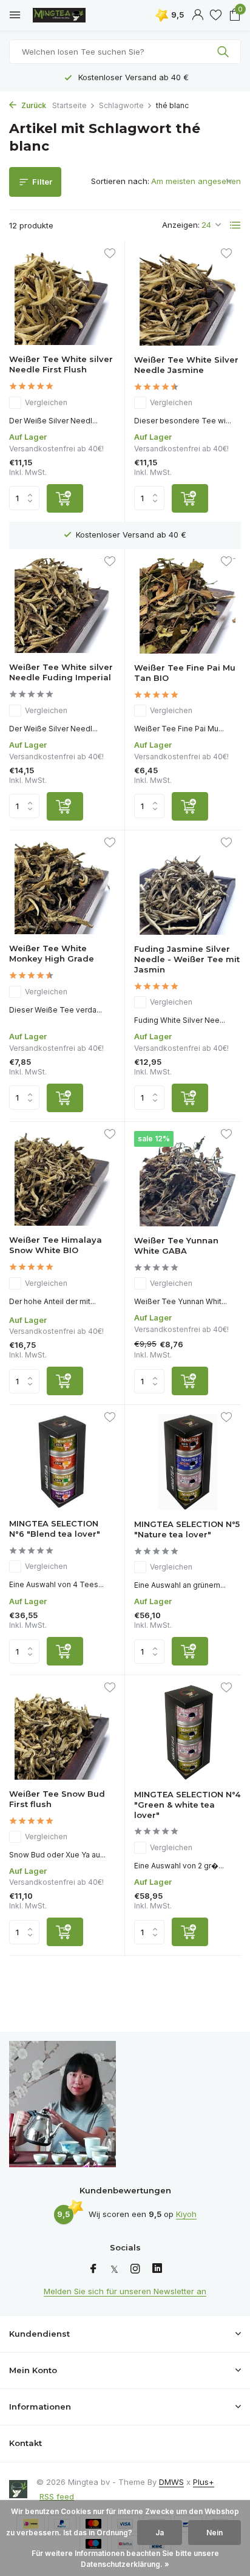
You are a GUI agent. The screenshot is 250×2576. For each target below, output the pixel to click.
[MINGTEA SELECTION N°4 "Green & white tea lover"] (187, 1732)
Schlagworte (121, 105)
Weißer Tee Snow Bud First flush (57, 1799)
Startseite (69, 105)
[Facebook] (93, 2269)
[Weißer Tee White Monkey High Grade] (62, 887)
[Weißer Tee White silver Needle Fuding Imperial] (62, 606)
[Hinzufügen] (65, 498)
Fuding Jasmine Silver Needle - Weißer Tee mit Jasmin (187, 959)
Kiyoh (186, 2214)
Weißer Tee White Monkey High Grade (52, 953)
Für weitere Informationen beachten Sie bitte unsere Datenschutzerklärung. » (125, 2559)
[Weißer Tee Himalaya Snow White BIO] (62, 1179)
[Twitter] (114, 2269)
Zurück (33, 105)
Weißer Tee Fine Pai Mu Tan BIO (185, 673)
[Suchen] (224, 52)
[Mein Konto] (198, 15)
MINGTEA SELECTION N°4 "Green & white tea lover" (187, 1805)
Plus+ (204, 2482)
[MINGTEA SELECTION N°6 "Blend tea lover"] (62, 1462)
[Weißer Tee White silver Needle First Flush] (62, 298)
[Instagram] (135, 2269)
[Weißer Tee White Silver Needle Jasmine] (187, 298)
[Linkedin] (157, 2269)
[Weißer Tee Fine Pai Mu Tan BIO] (187, 606)
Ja (160, 2533)
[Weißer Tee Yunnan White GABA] (187, 1179)
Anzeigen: (181, 225)
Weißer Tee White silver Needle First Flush (61, 364)
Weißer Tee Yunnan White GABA (176, 1245)
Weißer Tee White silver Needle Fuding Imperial (61, 672)
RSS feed (57, 2496)
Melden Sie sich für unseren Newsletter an (125, 2291)
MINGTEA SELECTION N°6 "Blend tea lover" (55, 1529)
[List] (235, 225)
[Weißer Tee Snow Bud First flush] (62, 1732)
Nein (215, 2533)
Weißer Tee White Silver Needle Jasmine (186, 365)
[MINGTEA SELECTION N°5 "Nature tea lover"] (187, 1462)
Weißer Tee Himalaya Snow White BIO (56, 1245)
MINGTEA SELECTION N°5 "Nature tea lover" (187, 1529)
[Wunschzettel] (216, 15)
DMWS (171, 2482)
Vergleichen (46, 402)
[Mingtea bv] (64, 15)
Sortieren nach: (120, 181)
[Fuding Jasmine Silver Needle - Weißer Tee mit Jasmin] (187, 887)
